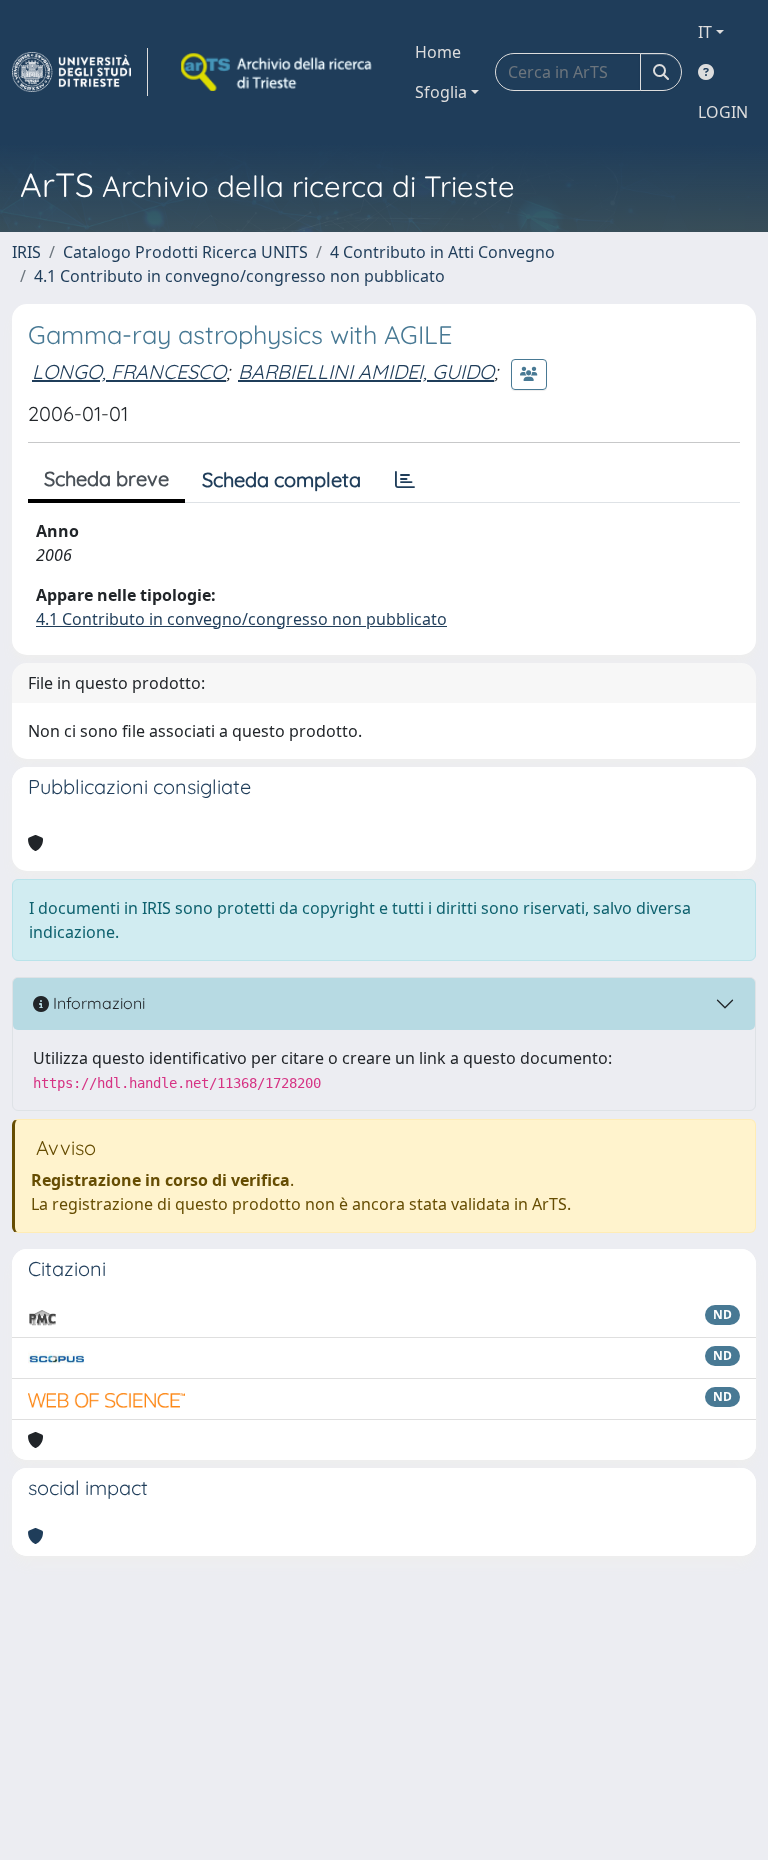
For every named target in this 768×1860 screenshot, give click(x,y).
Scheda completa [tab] (281, 479)
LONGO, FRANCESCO (129, 371)
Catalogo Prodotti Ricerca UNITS (185, 252)
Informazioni (97, 1003)
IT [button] (705, 32)
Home (438, 52)
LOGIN (723, 112)
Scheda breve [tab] (106, 478)
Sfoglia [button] (441, 92)
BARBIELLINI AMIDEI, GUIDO (366, 371)
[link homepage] (80, 72)
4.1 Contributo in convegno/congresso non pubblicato (239, 276)
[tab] (405, 480)
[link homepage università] (278, 72)
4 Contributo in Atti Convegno (442, 252)
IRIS (26, 252)
